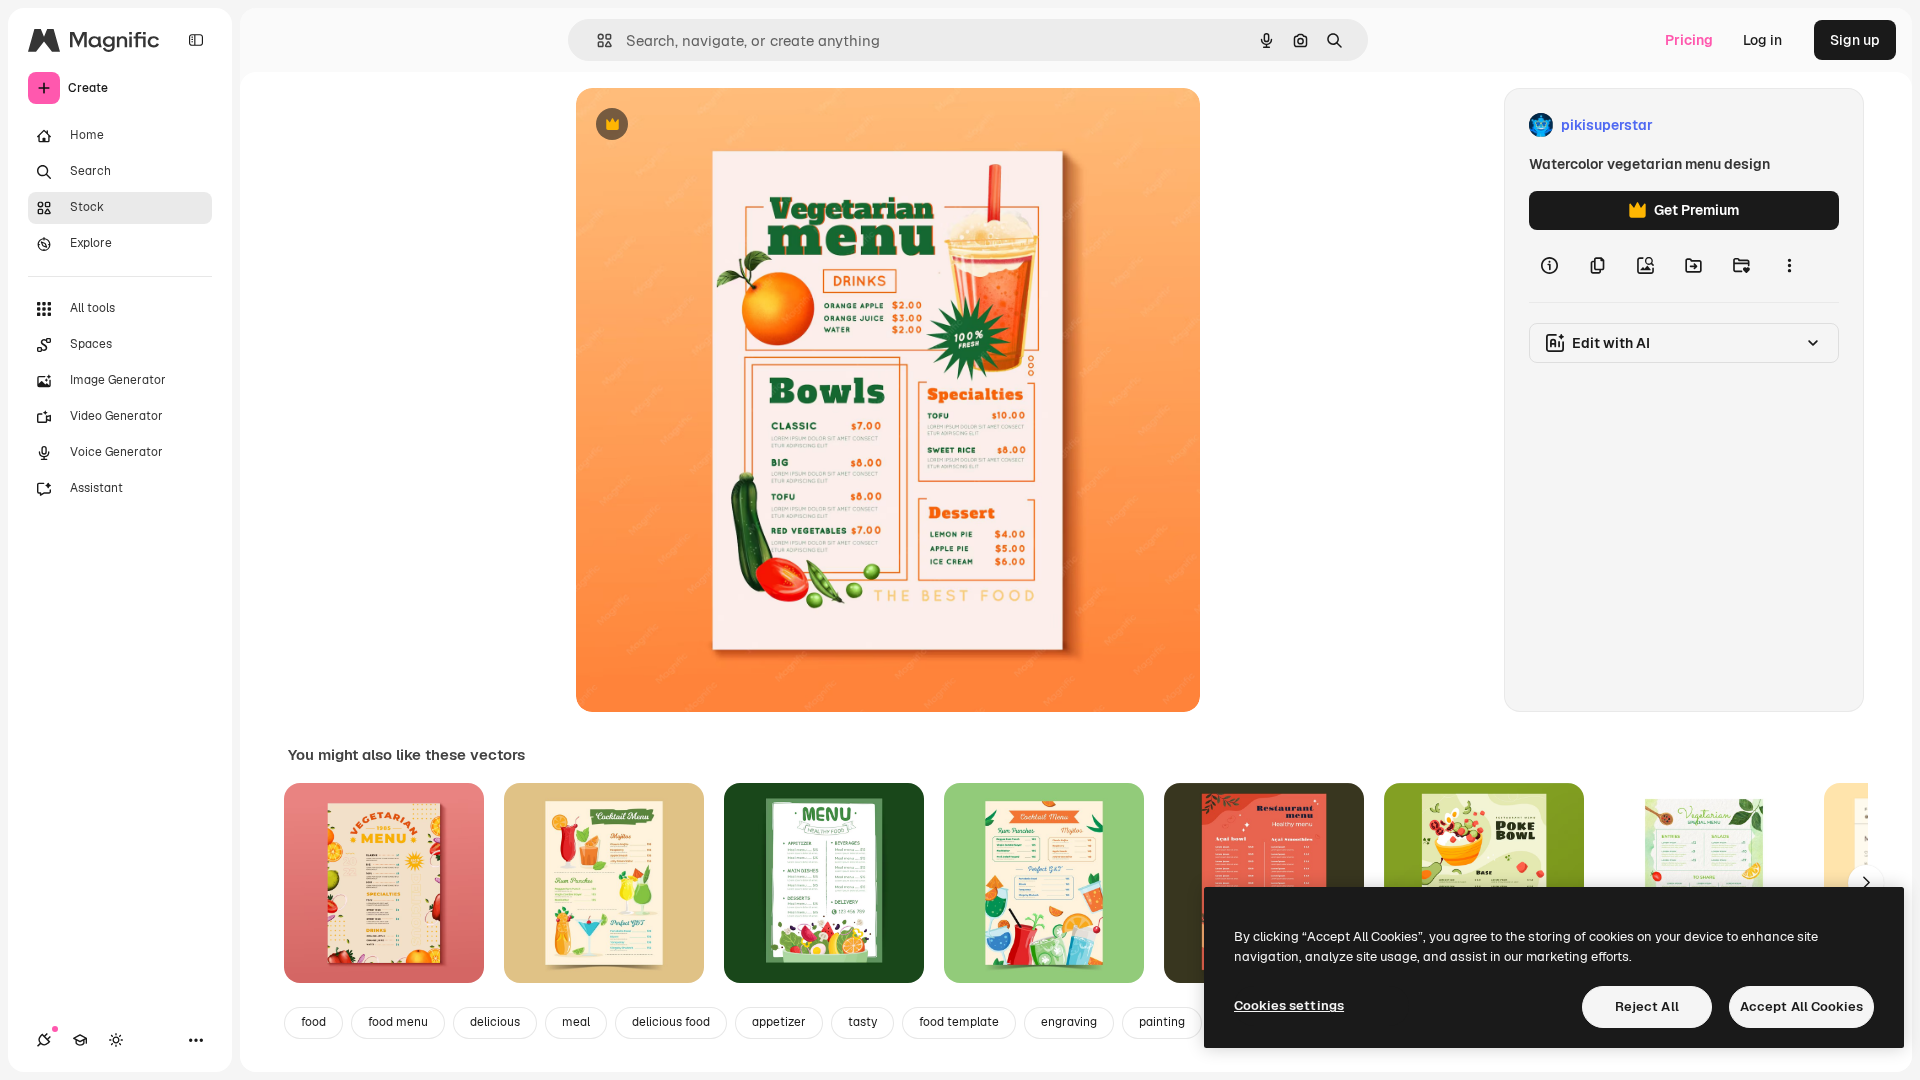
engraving (1069, 1022)
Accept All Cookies (1801, 1006)
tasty (862, 1022)
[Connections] (44, 1040)
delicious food (671, 1022)
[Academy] (80, 1040)
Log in (1762, 40)
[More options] (1789, 266)
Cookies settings (1289, 1005)
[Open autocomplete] (596, 40)
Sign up (1855, 40)
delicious (495, 1022)
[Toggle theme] (116, 1040)
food (313, 1022)
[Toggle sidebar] (196, 40)
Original (704, 125)
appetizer (779, 1022)
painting (1162, 1022)
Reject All (1647, 1006)
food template (959, 1022)
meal (576, 1022)
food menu (398, 1022)
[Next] (1866, 883)
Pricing (1689, 40)
